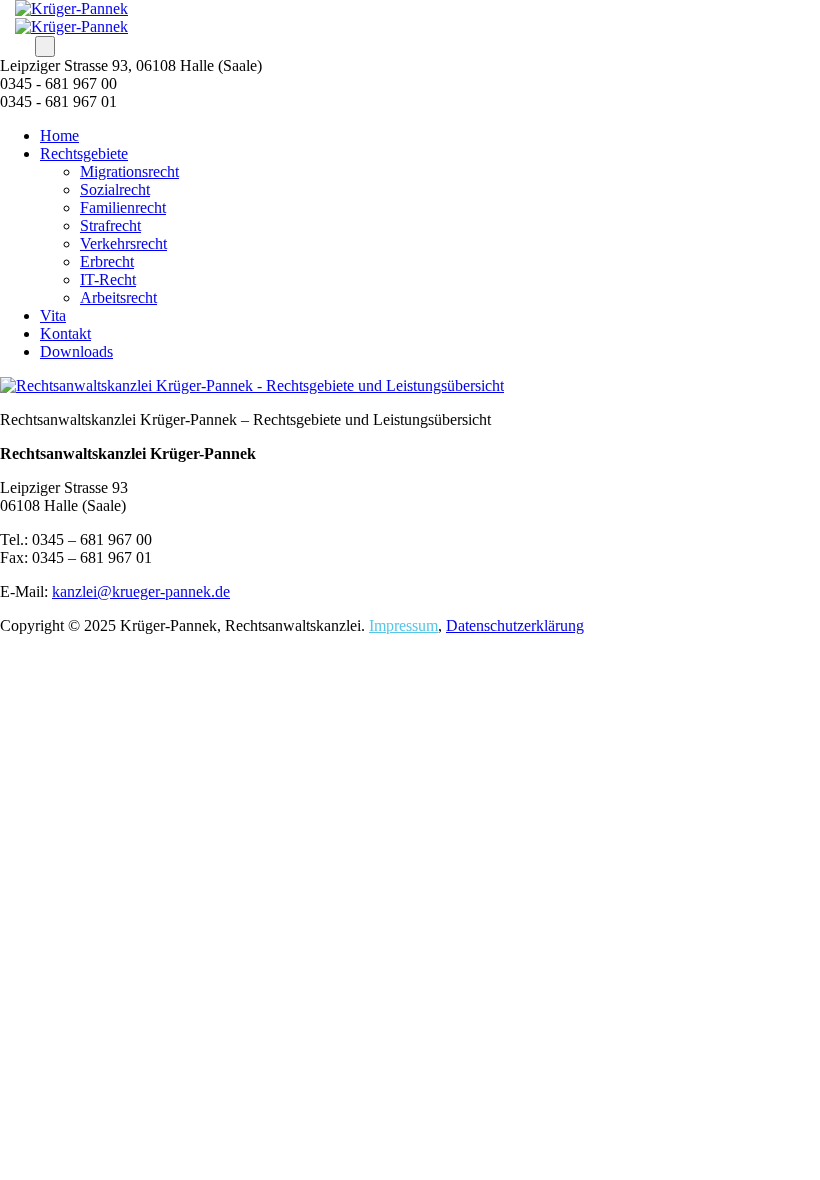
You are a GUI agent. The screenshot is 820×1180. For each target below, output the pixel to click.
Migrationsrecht (129, 171)
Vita (53, 315)
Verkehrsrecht (123, 243)
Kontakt (65, 333)
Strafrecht (110, 225)
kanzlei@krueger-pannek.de (141, 591)
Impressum (403, 625)
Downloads (76, 351)
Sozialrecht (115, 189)
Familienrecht (123, 207)
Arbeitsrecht (118, 297)
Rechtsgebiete (84, 153)
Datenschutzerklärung (515, 625)
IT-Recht (108, 279)
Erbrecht (107, 261)
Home (59, 135)
